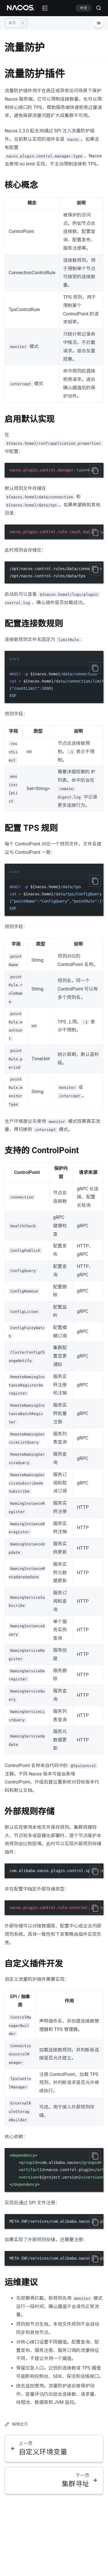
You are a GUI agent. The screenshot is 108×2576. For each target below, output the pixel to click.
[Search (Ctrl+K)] (96, 8)
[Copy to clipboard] (95, 471)
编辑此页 (20, 2424)
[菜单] (99, 23)
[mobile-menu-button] (45, 8)
